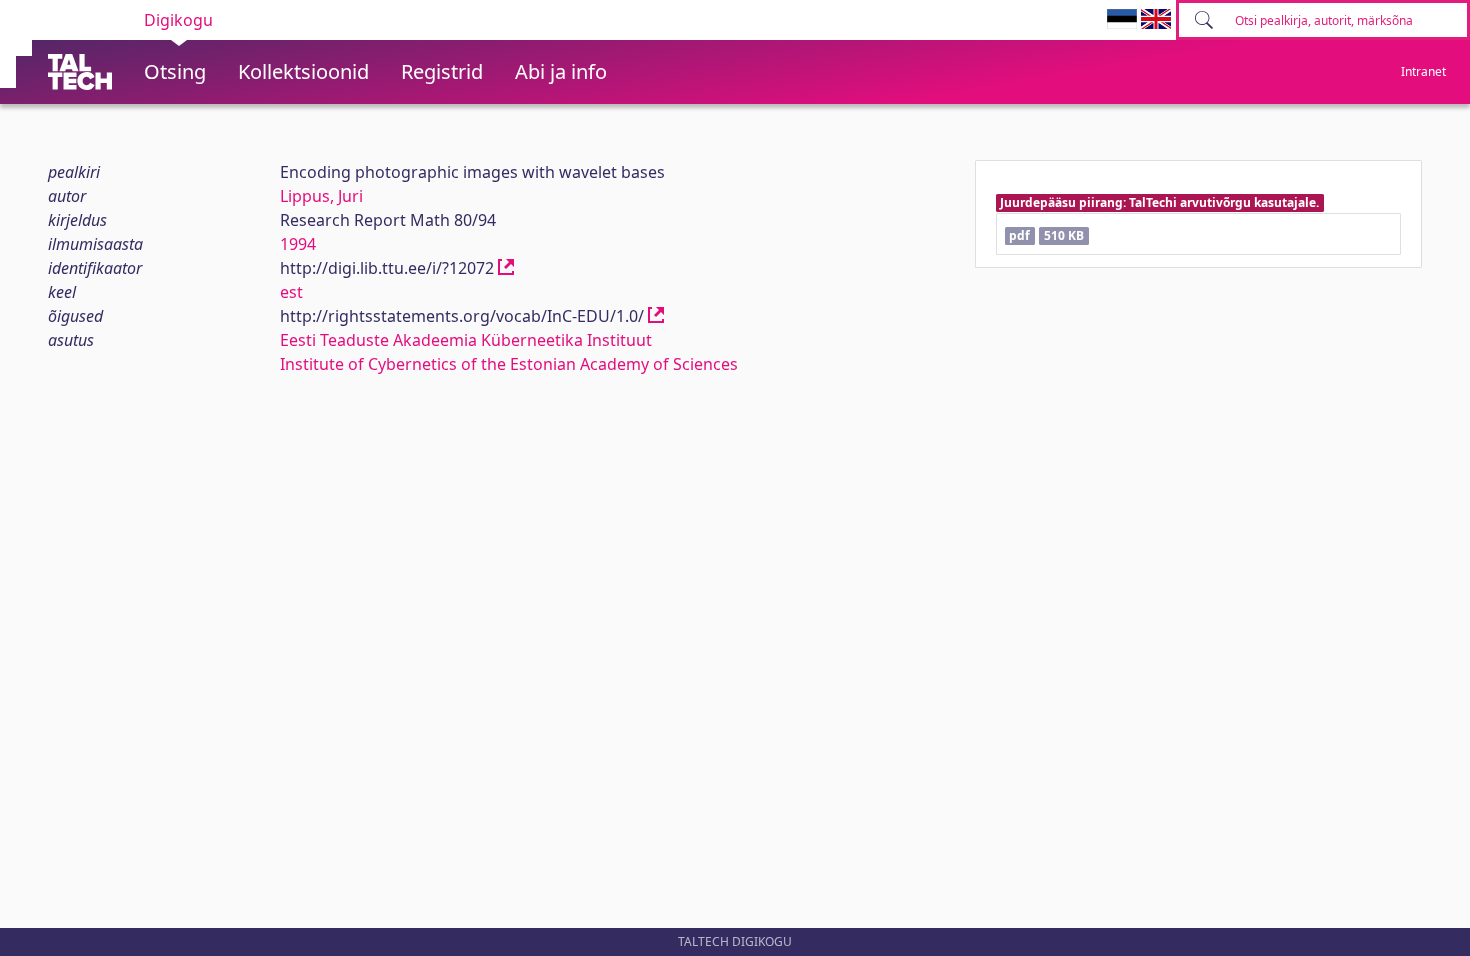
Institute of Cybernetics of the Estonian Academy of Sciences (509, 364)
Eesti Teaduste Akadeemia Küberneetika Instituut (466, 340)
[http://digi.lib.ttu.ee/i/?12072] (506, 268)
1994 (298, 244)
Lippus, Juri (321, 196)
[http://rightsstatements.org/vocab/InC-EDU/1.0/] (656, 316)
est (291, 292)
